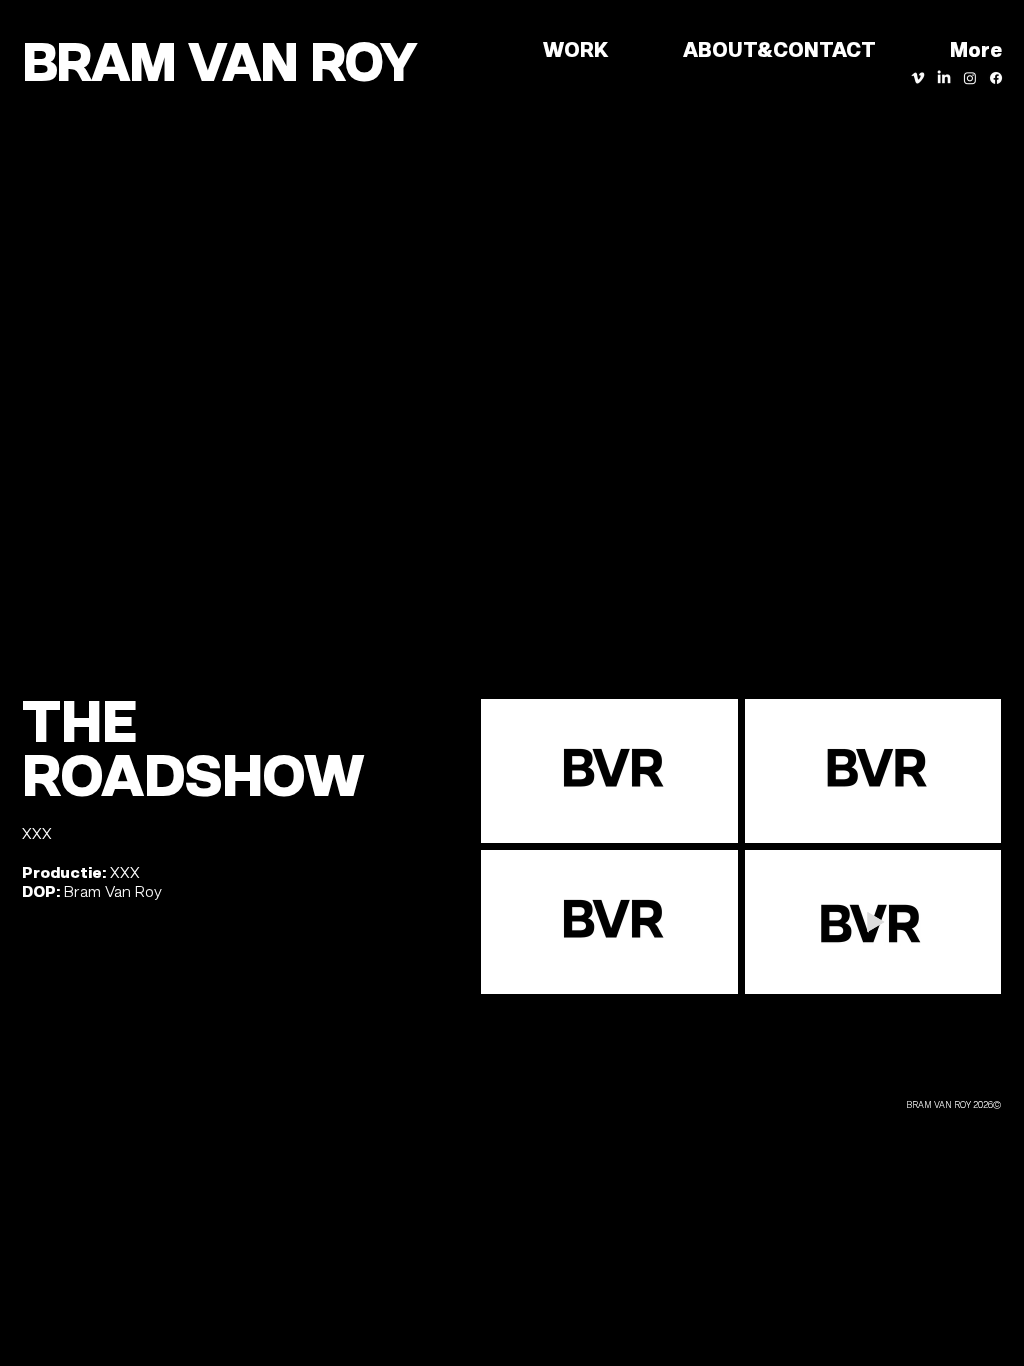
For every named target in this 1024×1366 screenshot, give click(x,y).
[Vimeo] (918, 78)
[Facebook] (996, 78)
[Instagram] (970, 78)
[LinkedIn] (944, 78)
